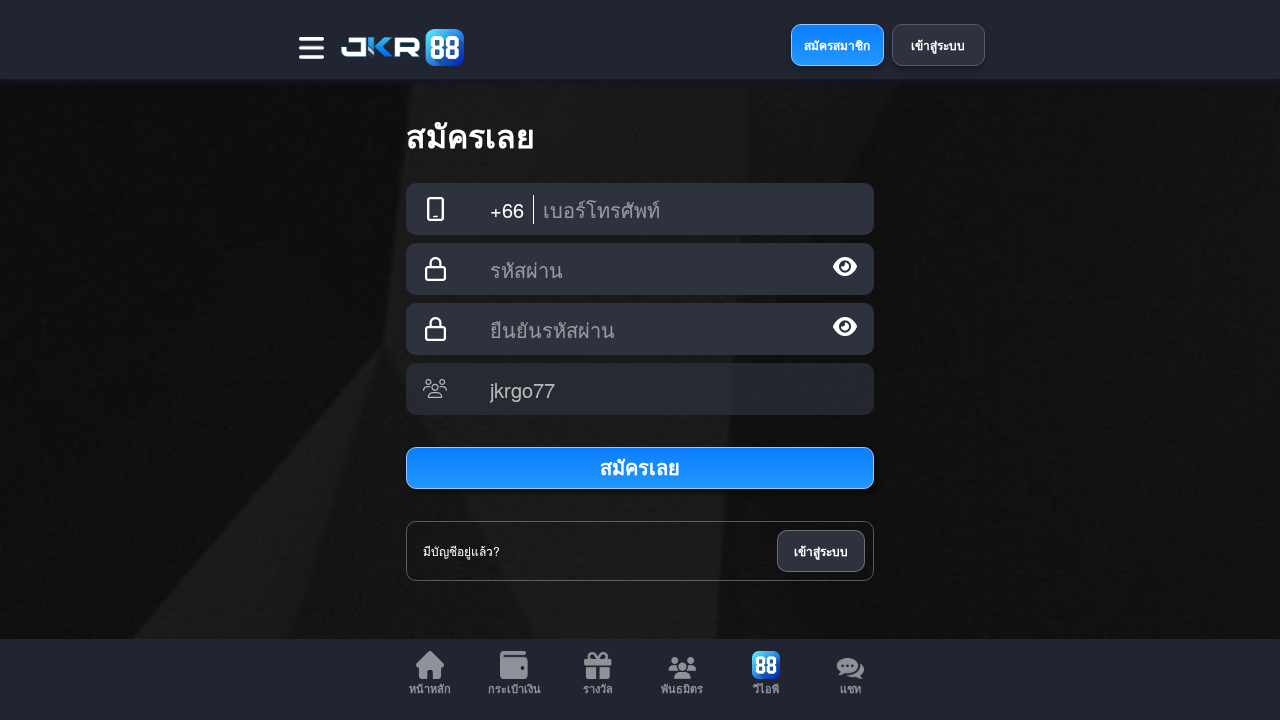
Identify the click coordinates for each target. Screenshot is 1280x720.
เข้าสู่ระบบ (821, 551)
